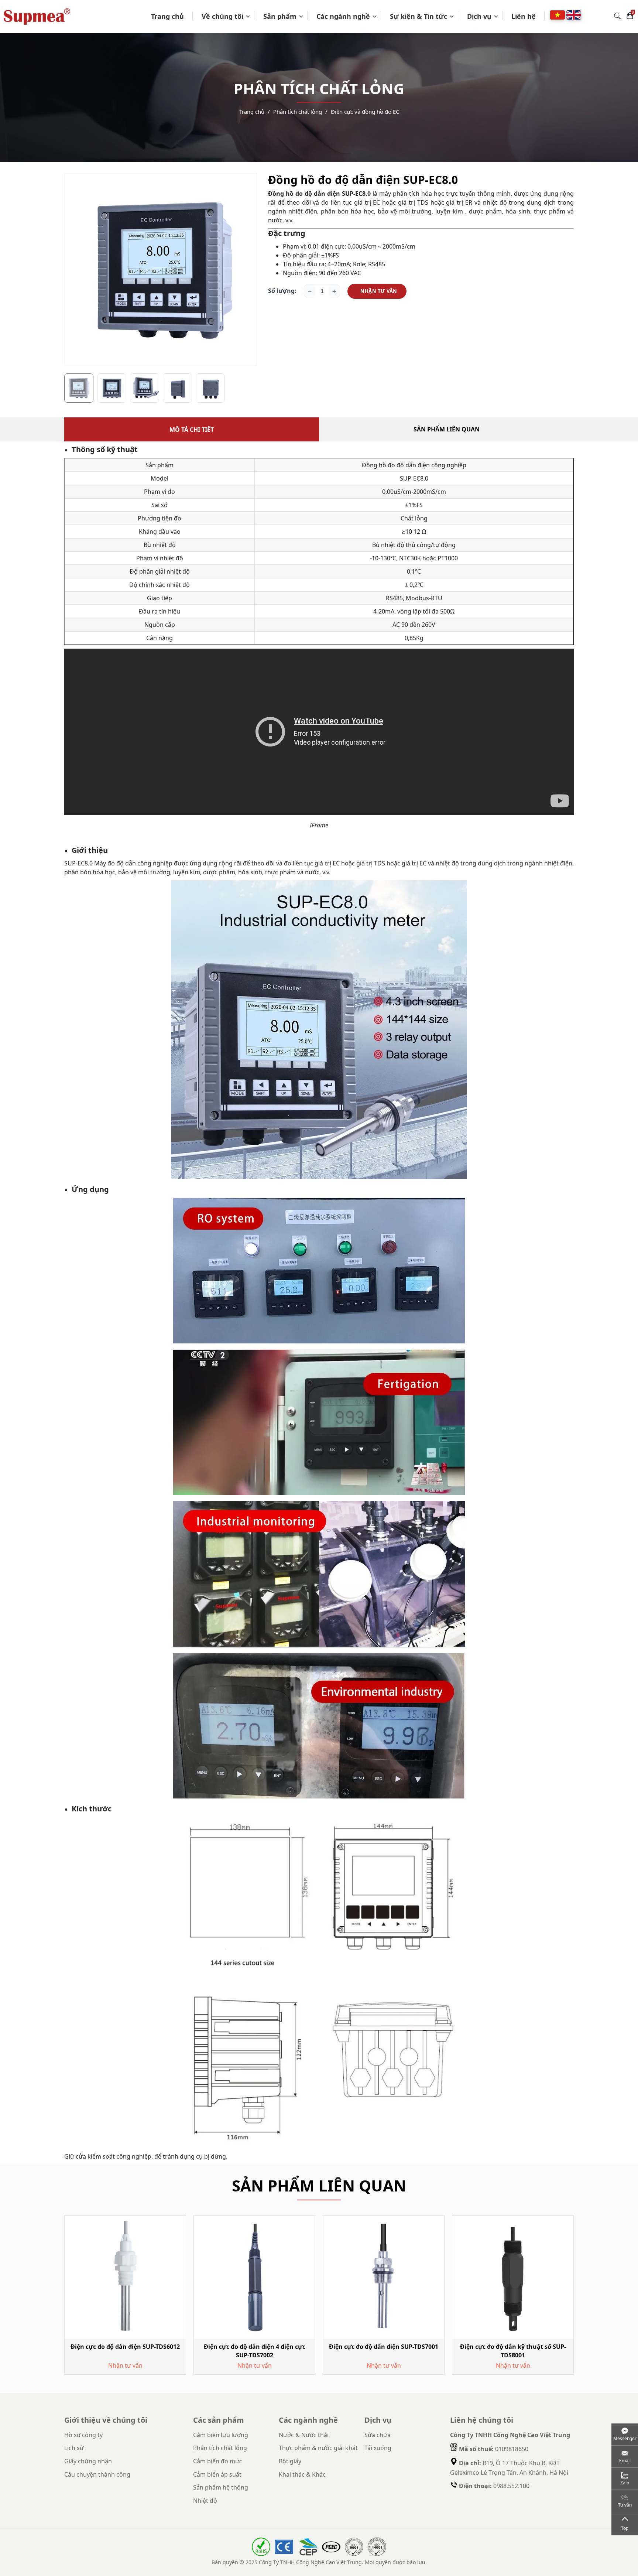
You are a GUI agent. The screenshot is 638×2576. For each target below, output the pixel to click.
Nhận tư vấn (379, 291)
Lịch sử (74, 2448)
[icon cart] (630, 16)
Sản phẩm (280, 16)
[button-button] (75, 272)
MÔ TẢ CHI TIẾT (192, 430)
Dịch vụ (479, 16)
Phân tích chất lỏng (298, 112)
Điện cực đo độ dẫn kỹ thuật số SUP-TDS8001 (513, 2351)
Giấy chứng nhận (88, 2461)
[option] (161, 270)
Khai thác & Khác (302, 2474)
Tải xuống (378, 2448)
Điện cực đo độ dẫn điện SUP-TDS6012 (125, 2347)
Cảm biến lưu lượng (221, 2435)
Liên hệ (524, 16)
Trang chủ (167, 16)
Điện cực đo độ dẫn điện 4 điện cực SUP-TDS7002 (255, 2351)
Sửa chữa (378, 2435)
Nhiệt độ (205, 2501)
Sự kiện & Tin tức (419, 16)
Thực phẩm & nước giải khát (318, 2448)
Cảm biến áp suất (217, 2474)
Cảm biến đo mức (218, 2461)
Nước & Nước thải (304, 2435)
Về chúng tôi (222, 16)
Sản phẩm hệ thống (221, 2487)
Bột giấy (290, 2461)
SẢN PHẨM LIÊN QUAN (447, 429)
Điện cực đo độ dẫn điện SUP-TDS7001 (384, 2347)
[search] (617, 16)
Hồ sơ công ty (83, 2435)
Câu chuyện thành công (97, 2474)
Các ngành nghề (343, 16)
